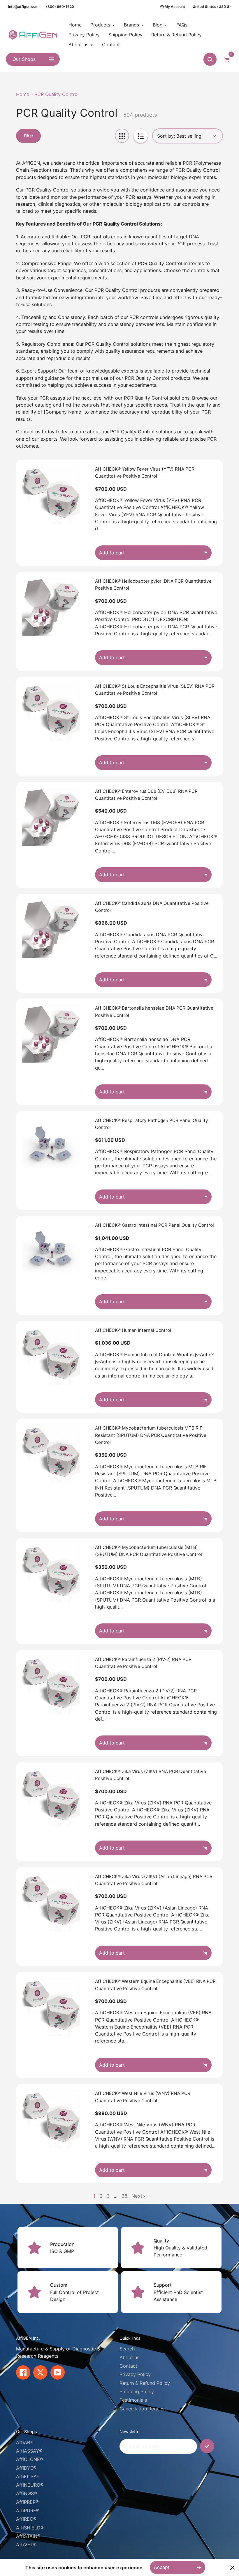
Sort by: (166, 136)
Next (137, 2196)
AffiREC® (26, 2519)
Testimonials (133, 2400)
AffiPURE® (28, 2511)
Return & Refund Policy (145, 2383)
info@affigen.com (23, 7)
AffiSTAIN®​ (28, 2536)
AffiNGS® (27, 2493)
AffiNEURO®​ (30, 2485)
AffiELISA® (28, 2476)
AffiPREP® (27, 2502)
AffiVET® (26, 2545)
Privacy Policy (135, 2374)
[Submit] (207, 2446)
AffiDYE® (26, 2468)
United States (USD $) (212, 7)
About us (129, 2357)
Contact (128, 2366)
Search (127, 2349)
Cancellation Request (143, 2409)
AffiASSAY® (29, 2451)
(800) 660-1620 (60, 7)
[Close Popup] (232, 2567)
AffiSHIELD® (30, 2528)
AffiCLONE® (30, 2459)
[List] (141, 136)
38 (124, 2196)
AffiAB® (25, 2442)
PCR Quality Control (57, 94)
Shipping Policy (137, 2391)
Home (23, 94)
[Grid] (122, 136)
